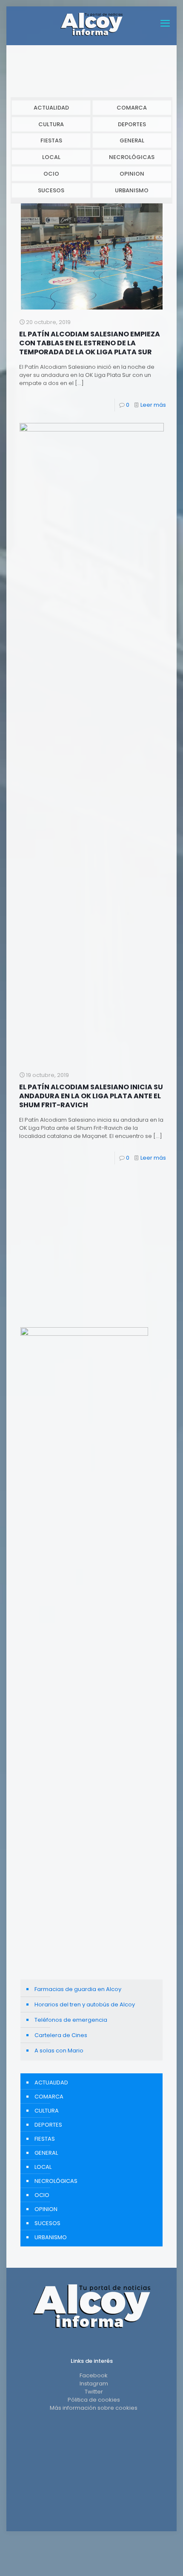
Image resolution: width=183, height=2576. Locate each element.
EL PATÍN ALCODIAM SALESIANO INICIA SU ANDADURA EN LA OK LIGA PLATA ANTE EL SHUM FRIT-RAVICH (91, 1096)
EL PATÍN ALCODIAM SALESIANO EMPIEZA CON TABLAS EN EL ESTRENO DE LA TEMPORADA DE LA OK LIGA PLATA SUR (90, 343)
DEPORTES (132, 124)
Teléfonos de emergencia (71, 2020)
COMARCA (132, 108)
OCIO (51, 174)
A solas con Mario (59, 2051)
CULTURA (51, 124)
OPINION (132, 174)
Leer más (153, 405)
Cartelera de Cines (61, 2035)
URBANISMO (132, 190)
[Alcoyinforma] (91, 23)
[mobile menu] (165, 23)
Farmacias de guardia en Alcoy (78, 1989)
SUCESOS (51, 190)
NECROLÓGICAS (132, 157)
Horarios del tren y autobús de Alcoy (85, 2004)
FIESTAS (51, 140)
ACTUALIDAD (51, 108)
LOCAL (51, 157)
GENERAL (132, 140)
